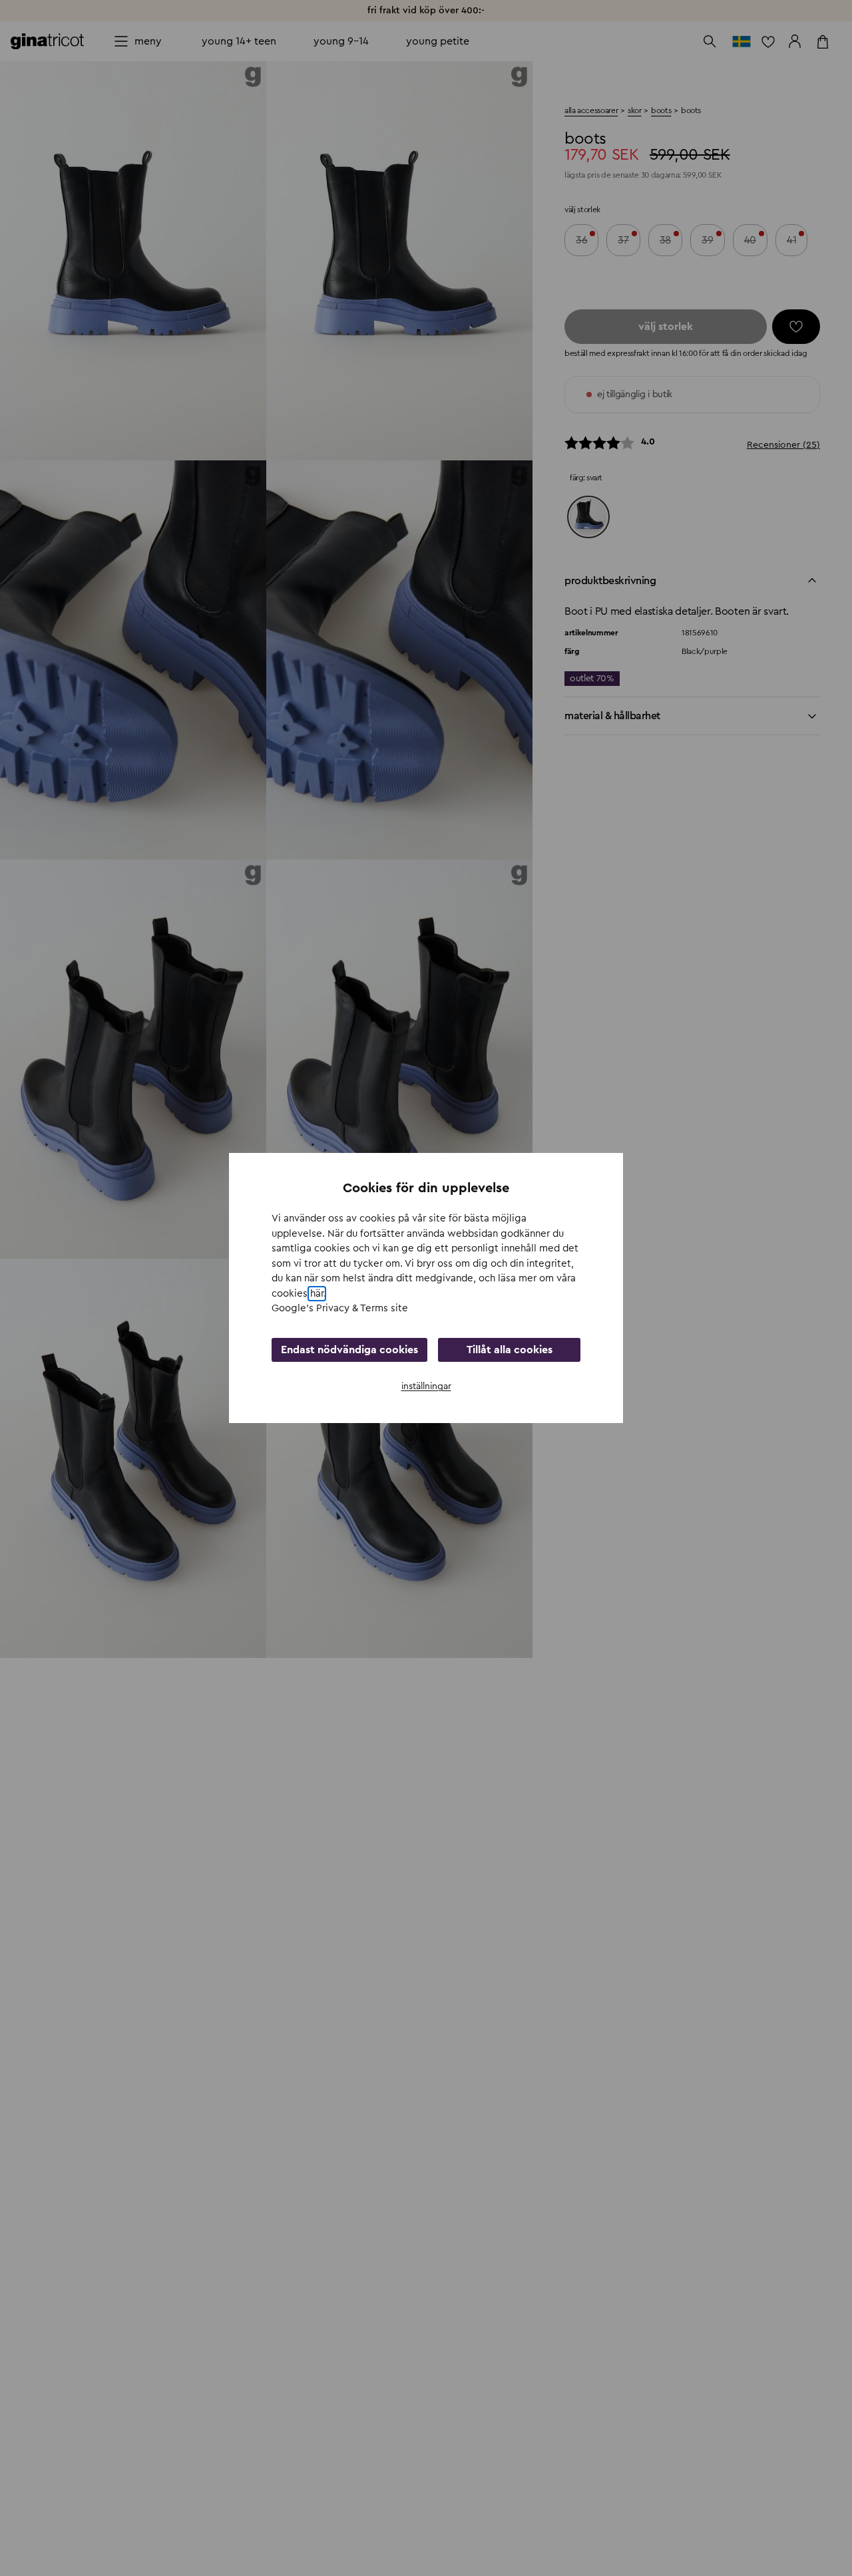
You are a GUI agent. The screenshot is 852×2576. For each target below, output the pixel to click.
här (317, 1294)
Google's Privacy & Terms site (340, 1308)
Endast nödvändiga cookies (349, 1350)
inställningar (426, 1386)
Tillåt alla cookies (510, 1350)
